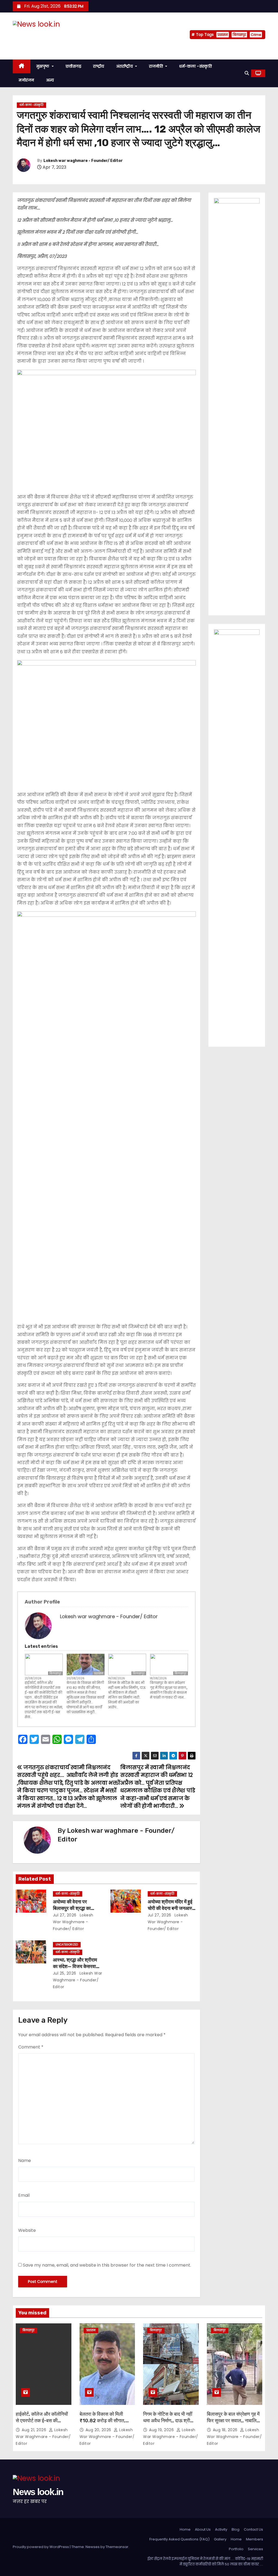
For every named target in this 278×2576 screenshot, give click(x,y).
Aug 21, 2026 (35, 2430)
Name (25, 2161)
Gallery (220, 2539)
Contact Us (253, 2529)
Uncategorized (67, 1945)
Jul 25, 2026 (65, 1973)
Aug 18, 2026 (226, 2430)
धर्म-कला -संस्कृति (195, 66)
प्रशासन (223, 35)
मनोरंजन (26, 80)
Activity (221, 2529)
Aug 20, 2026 (99, 2430)
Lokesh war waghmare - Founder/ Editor (83, 161)
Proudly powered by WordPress (41, 2547)
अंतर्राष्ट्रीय (125, 66)
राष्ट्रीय (99, 66)
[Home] (22, 66)
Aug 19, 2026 (162, 2430)
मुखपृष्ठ (44, 66)
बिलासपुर (239, 35)
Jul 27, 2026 (65, 1915)
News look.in (38, 35)
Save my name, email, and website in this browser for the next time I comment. (107, 2265)
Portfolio (236, 2549)
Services (255, 2549)
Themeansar (117, 2547)
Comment (31, 2047)
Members (255, 2539)
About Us (203, 2529)
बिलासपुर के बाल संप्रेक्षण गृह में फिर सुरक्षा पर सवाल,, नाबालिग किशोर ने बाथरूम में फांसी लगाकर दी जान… (169, 1690)
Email (24, 2195)
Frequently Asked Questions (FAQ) (179, 2539)
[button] (247, 73)
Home (185, 2529)
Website (27, 2230)
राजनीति (157, 66)
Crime (256, 35)
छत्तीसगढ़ (74, 66)
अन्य (50, 80)
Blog (236, 2529)
